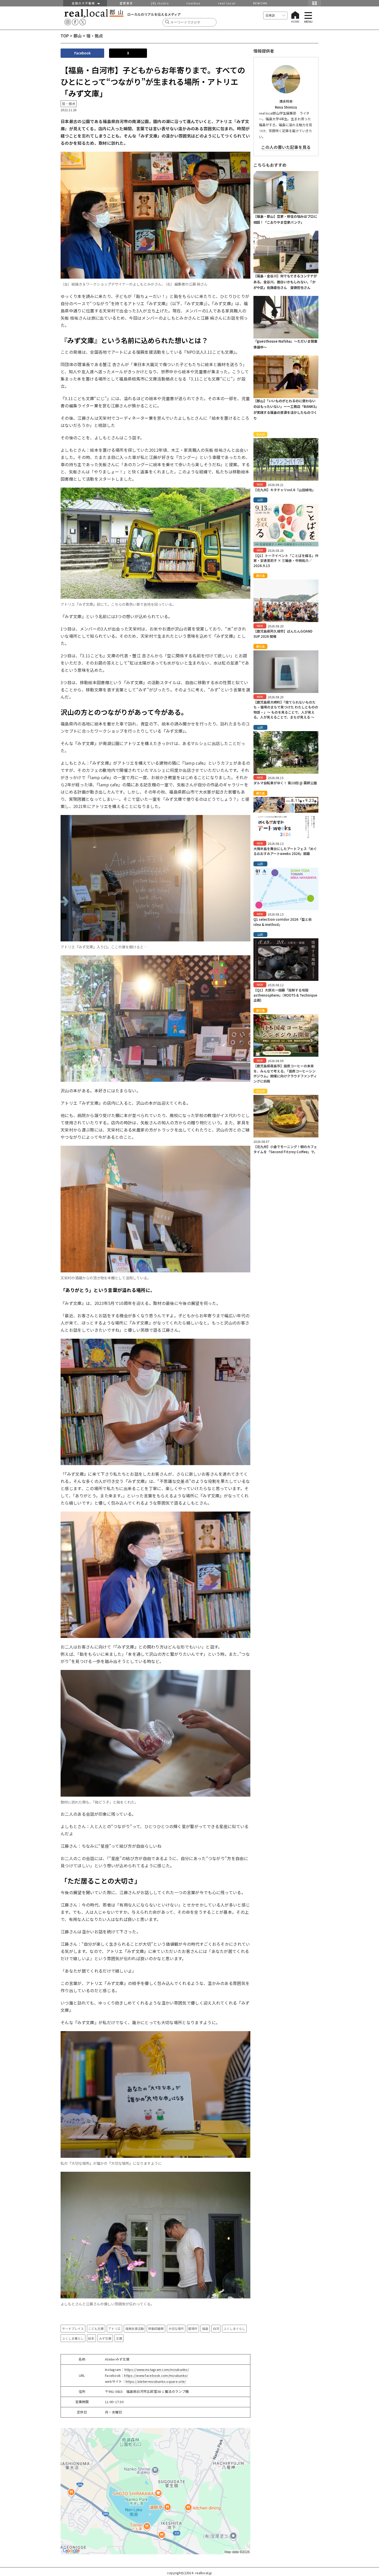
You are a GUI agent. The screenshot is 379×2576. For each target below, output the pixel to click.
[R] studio (160, 3)
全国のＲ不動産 (85, 3)
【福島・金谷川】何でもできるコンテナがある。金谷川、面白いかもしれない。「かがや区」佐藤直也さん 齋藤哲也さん (285, 282)
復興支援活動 (135, 2328)
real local (227, 3)
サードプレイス (73, 2328)
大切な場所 (176, 2328)
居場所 (193, 2328)
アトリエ (114, 2328)
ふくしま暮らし (73, 2338)
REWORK (260, 3)
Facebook (83, 53)
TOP (65, 36)
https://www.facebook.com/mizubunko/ (156, 2375)
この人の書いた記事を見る (286, 147)
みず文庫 (105, 2338)
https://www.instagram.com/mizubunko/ (157, 2369)
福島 (205, 2328)
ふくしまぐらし (234, 2328)
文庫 (119, 2338)
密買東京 (126, 3)
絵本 (91, 2338)
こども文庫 (96, 2328)
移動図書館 (156, 2328)
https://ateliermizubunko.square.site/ (156, 2381)
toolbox (193, 3)
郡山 (78, 36)
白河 (216, 2328)
